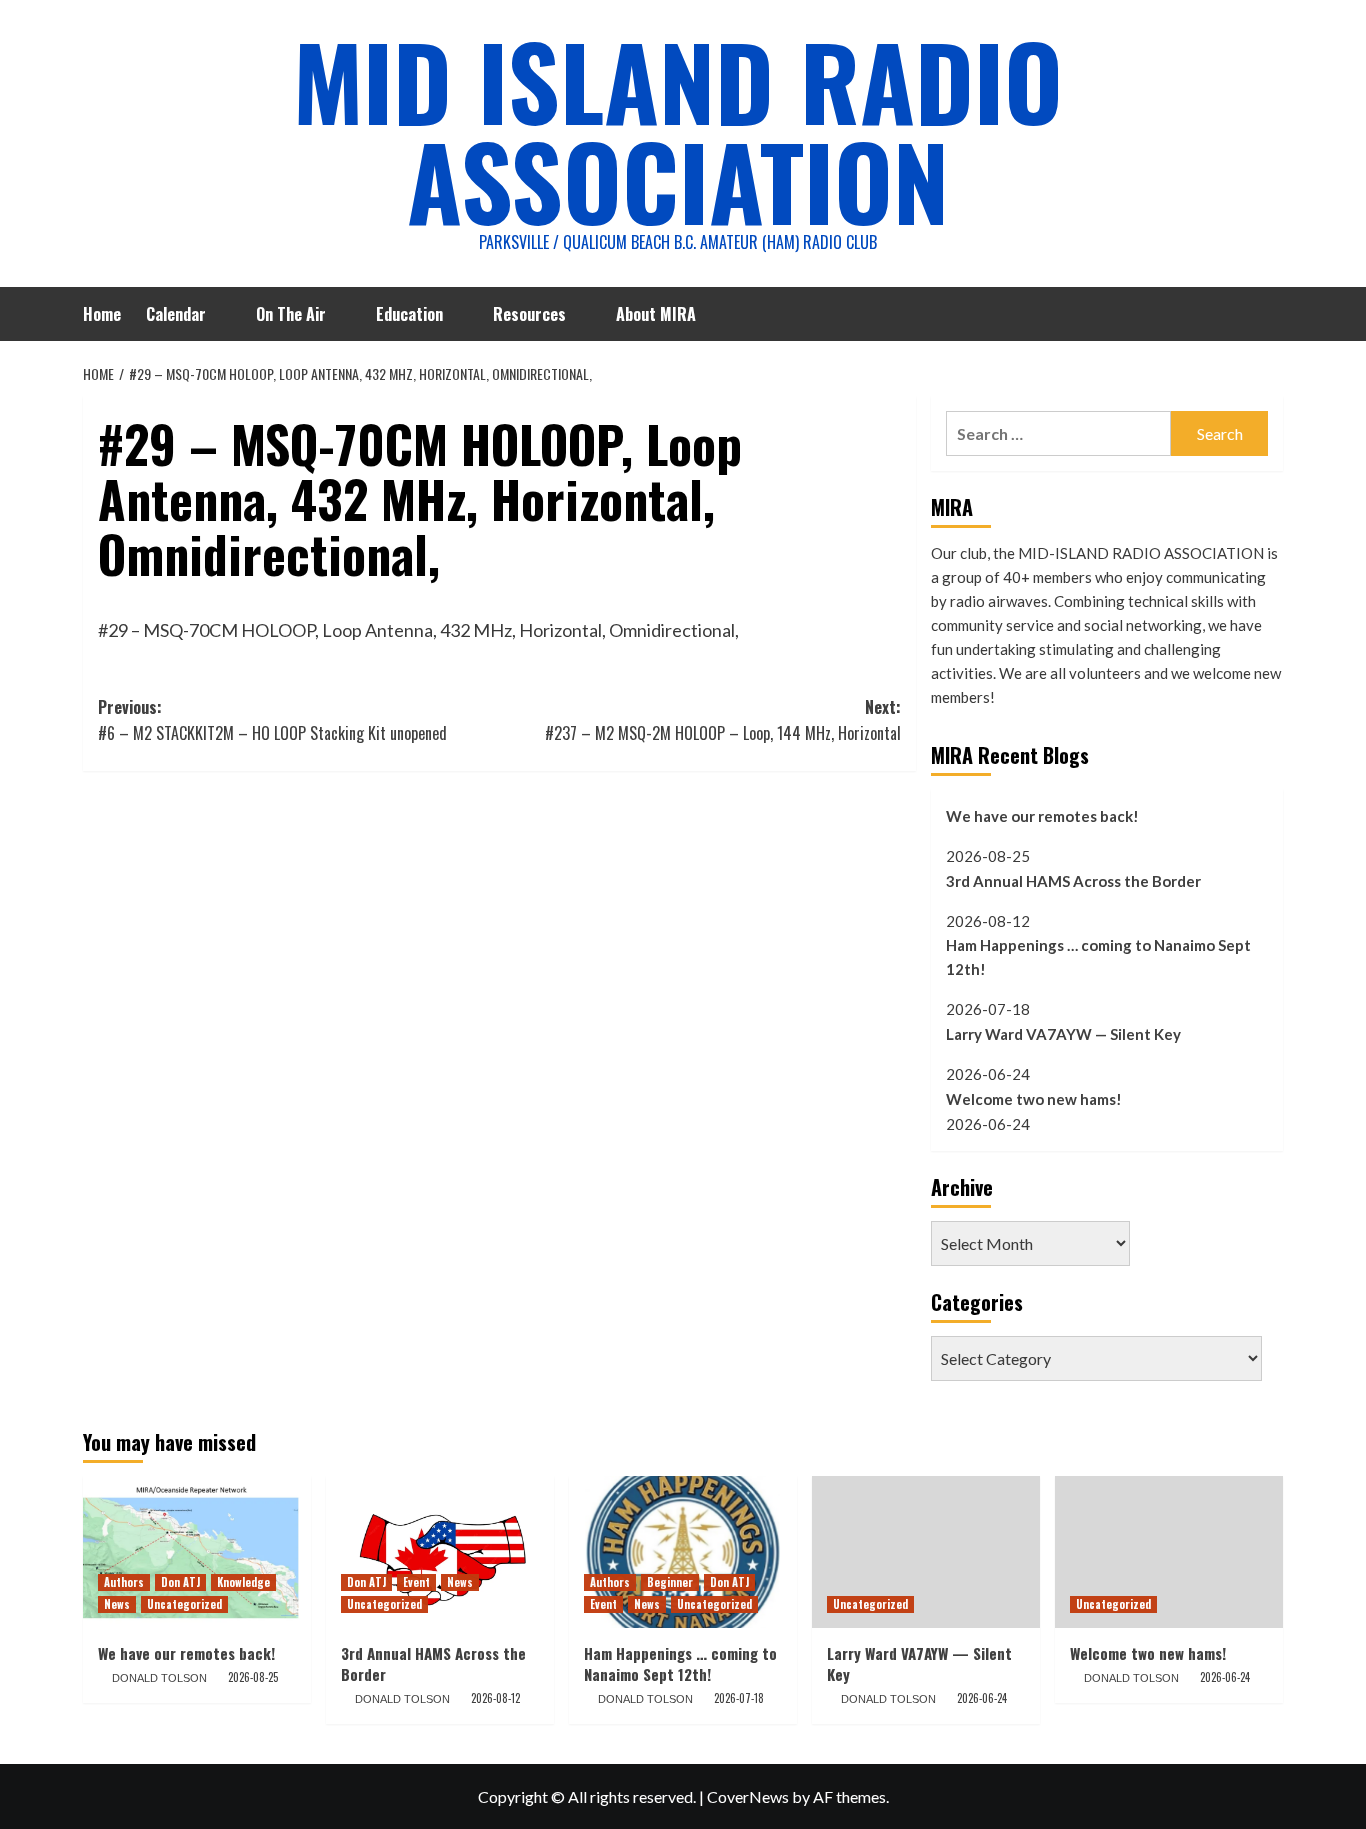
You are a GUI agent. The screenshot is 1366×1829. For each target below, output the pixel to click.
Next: (722, 720)
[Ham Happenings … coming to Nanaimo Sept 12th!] (683, 1552)
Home (102, 314)
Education (409, 314)
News (117, 1604)
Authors (124, 1582)
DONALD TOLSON (159, 1678)
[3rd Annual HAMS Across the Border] (440, 1552)
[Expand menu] (218, 315)
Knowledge (243, 1582)
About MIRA (656, 314)
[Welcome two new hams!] (1169, 1552)
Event (416, 1582)
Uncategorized (184, 1604)
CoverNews (748, 1796)
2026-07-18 (739, 1698)
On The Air (291, 314)
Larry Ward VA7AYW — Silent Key (1063, 1034)
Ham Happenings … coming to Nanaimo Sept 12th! (1098, 957)
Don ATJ (180, 1582)
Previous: (272, 720)
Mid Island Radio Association (678, 130)
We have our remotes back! (1042, 816)
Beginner (670, 1582)
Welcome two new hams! (1034, 1099)
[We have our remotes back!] (197, 1552)
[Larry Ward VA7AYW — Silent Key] (926, 1552)
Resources (529, 314)
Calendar (176, 314)
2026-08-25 (253, 1677)
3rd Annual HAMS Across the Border (1073, 881)
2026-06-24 (982, 1698)
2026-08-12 (495, 1698)
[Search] (1270, 311)
